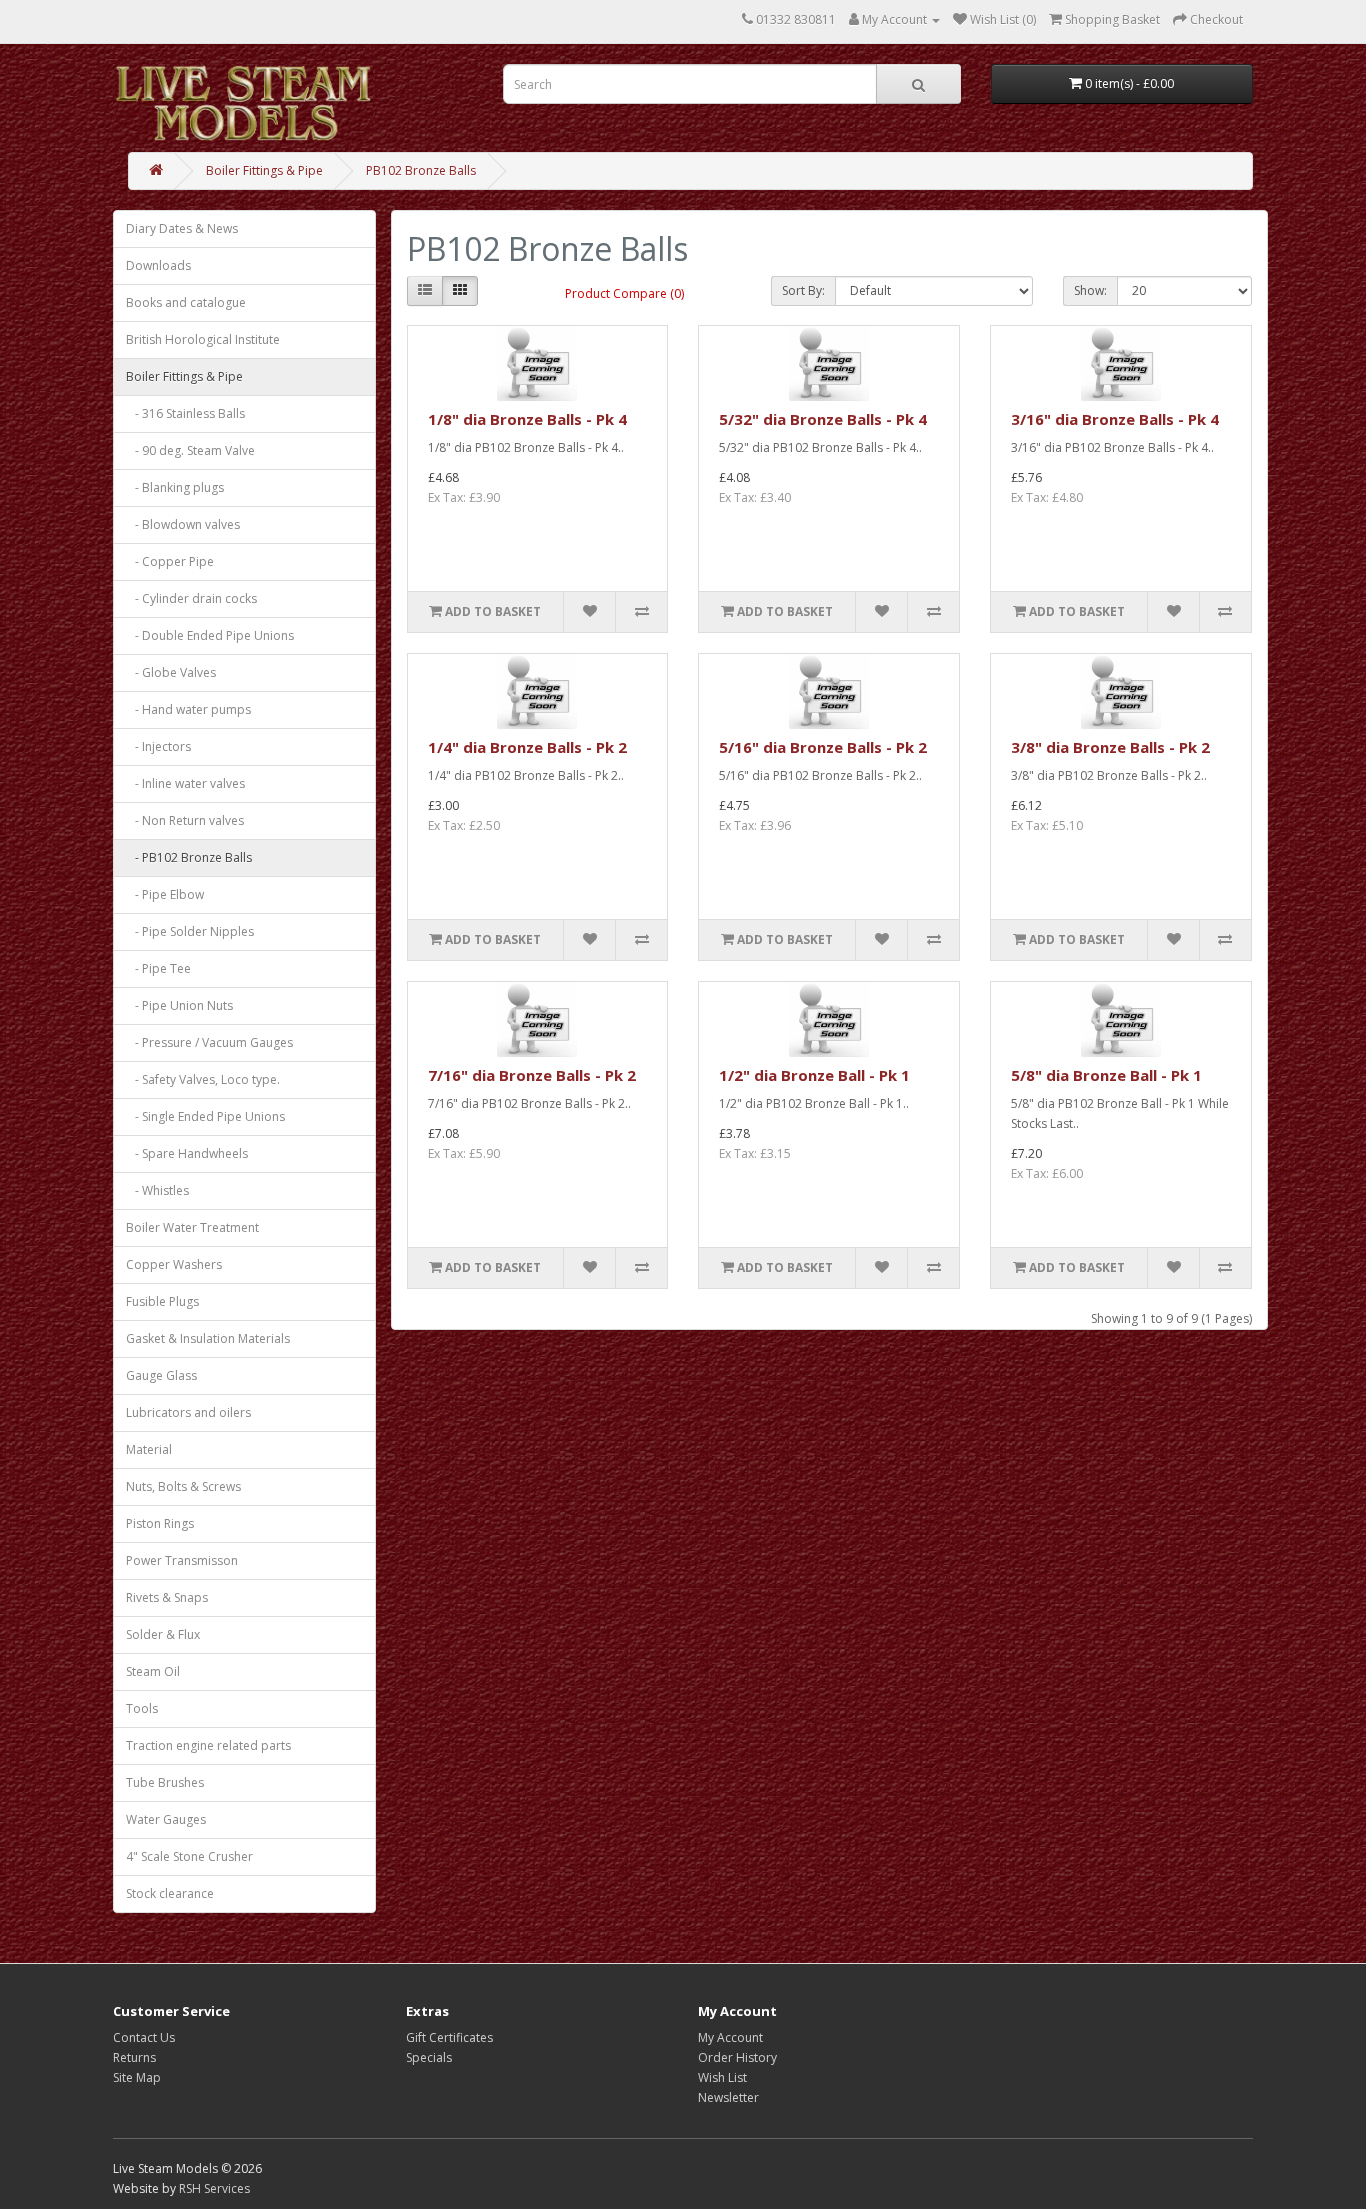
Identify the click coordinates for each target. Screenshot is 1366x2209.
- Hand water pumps (188, 709)
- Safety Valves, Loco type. (203, 1079)
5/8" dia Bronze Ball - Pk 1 (1106, 1075)
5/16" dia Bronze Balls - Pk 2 (823, 747)
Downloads (158, 265)
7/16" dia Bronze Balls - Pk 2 (532, 1075)
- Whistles (157, 1190)
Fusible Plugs (162, 1301)
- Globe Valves (171, 672)
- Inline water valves (185, 783)
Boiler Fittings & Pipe (264, 170)
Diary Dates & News (182, 228)
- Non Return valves (185, 820)
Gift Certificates (449, 2037)
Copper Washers (174, 1264)
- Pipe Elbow (165, 894)
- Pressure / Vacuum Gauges (209, 1042)
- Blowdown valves (183, 524)
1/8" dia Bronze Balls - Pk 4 (527, 419)
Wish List (722, 2077)
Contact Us (144, 2037)
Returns (134, 2057)
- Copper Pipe (170, 561)
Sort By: (803, 290)
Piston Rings (160, 1523)
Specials (429, 2057)
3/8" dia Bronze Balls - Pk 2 (1110, 747)
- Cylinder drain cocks (191, 598)
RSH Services (214, 2188)
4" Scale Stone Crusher (189, 1856)
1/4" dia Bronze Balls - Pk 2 (527, 747)
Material (149, 1449)
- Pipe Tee (158, 968)
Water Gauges (166, 1819)
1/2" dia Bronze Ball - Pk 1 (814, 1075)
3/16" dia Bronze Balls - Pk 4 (1115, 419)
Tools (142, 1708)
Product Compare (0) (624, 293)
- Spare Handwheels (187, 1153)
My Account (730, 2037)
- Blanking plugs (175, 487)
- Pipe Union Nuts (179, 1005)
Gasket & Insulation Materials (208, 1338)
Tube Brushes (165, 1782)
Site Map (137, 2077)
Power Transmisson (182, 1560)
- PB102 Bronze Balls (189, 857)
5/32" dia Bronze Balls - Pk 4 (823, 419)
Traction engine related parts (208, 1745)
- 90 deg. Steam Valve (190, 450)
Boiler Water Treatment (192, 1227)
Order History (737, 2057)
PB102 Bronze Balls (421, 170)
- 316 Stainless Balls (185, 413)
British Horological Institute (203, 339)
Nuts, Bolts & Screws (183, 1486)
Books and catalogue (186, 302)
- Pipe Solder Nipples (190, 931)
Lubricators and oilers (188, 1412)
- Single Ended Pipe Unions (205, 1116)
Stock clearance (170, 1893)
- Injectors (158, 746)
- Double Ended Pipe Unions (210, 635)
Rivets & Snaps (167, 1597)
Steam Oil (153, 1671)
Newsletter (728, 2097)
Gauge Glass (161, 1375)
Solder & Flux (163, 1634)
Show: (1090, 290)
